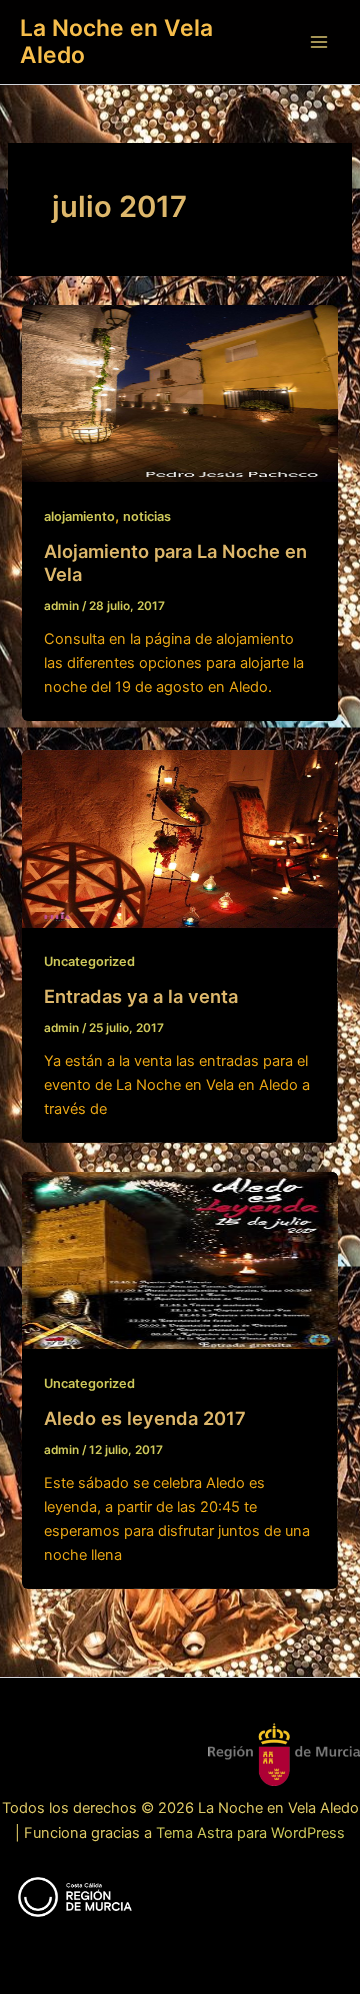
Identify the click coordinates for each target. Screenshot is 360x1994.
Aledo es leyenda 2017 (145, 1418)
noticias (147, 516)
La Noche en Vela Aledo (116, 41)
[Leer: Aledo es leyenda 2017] (179, 1260)
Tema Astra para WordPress (250, 1833)
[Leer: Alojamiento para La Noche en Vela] (179, 392)
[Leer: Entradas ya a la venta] (179, 838)
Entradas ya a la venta (141, 996)
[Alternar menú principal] (319, 42)
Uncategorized (89, 961)
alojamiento (79, 516)
